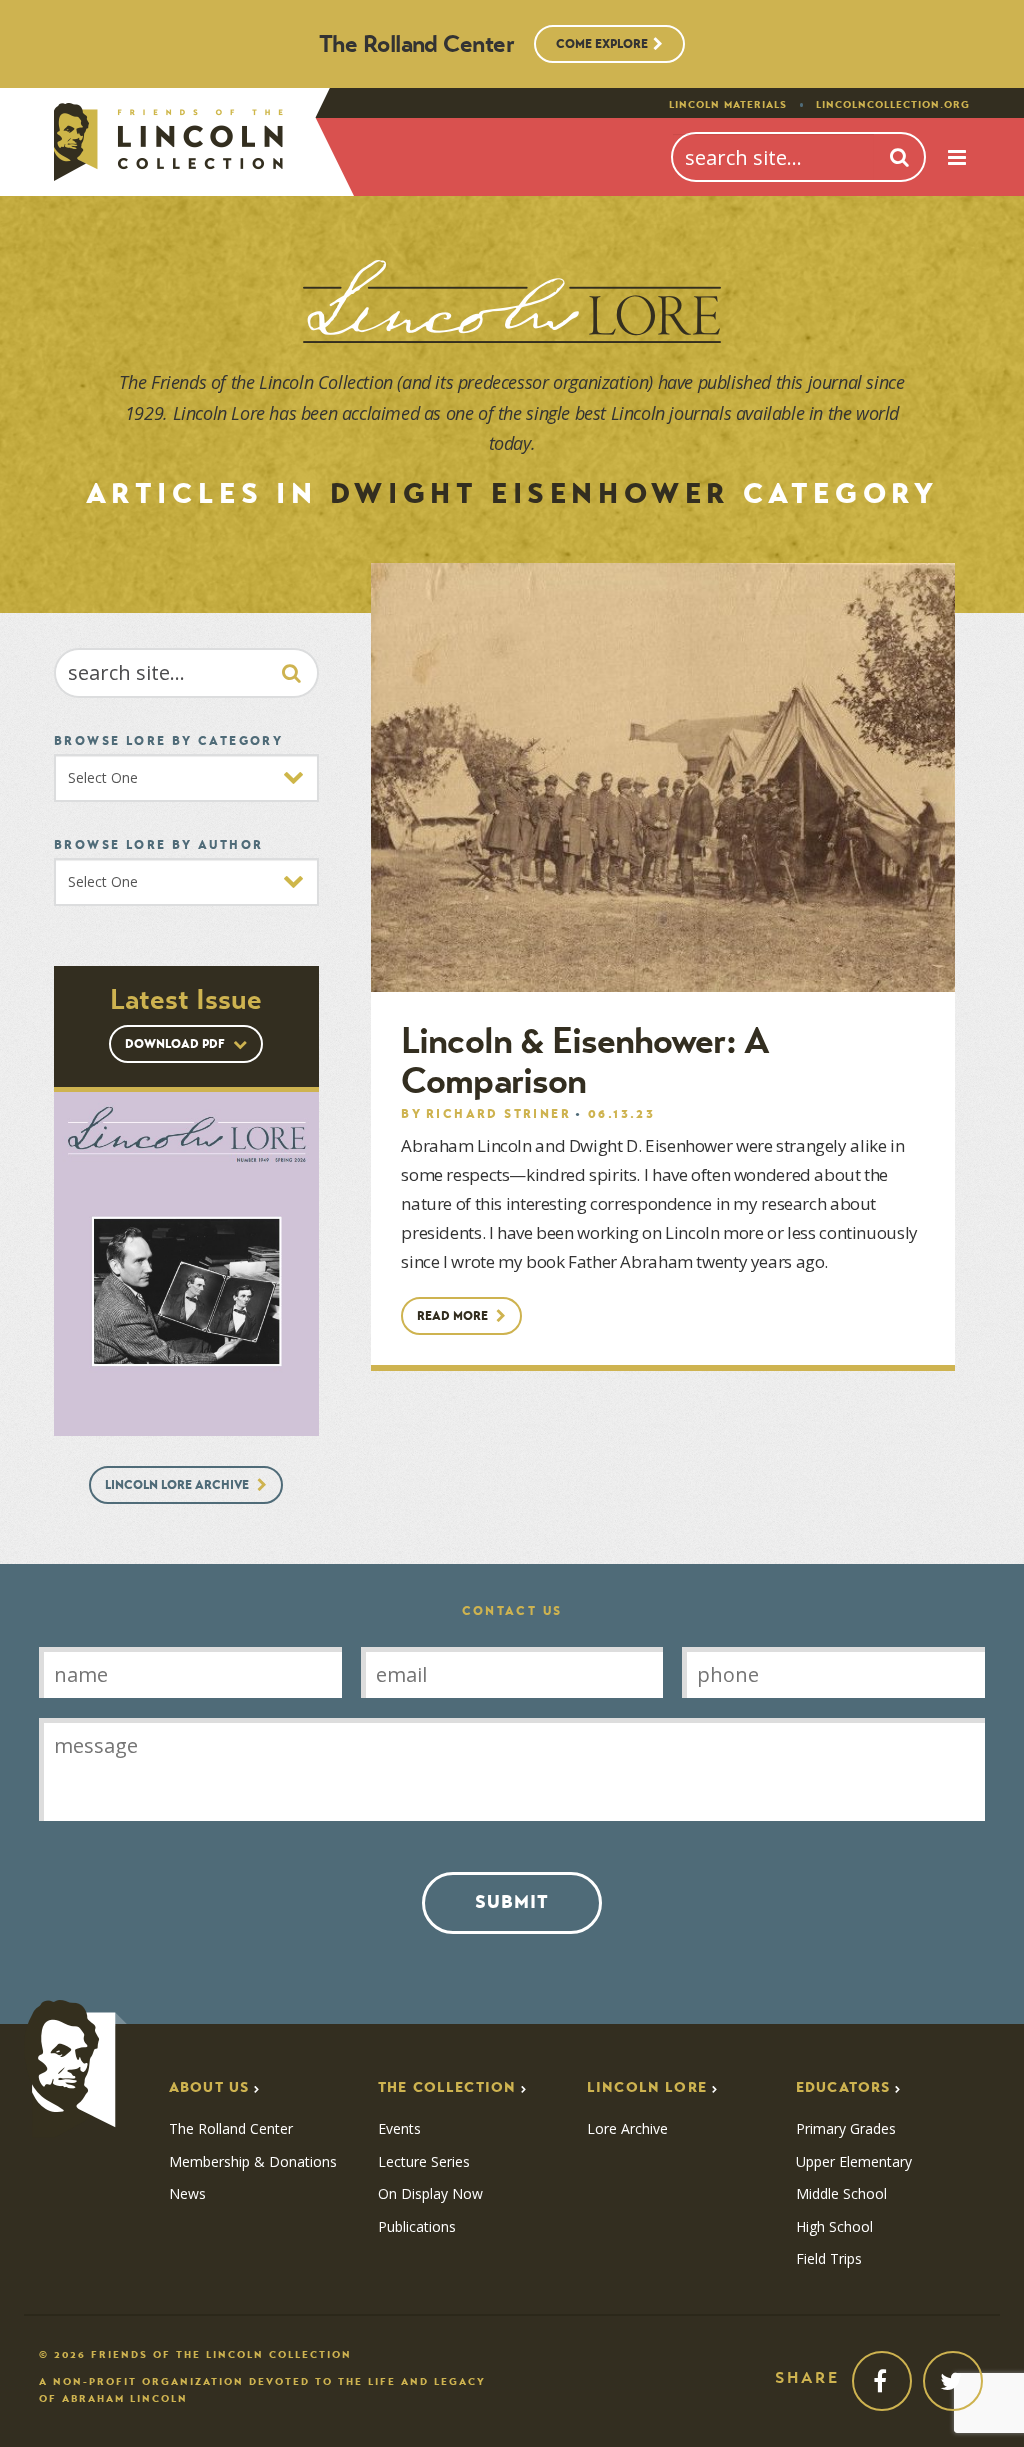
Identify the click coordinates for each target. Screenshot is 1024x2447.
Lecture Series (424, 2162)
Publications (417, 2227)
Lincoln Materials (728, 105)
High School (834, 2227)
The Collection (447, 2087)
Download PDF (176, 1043)
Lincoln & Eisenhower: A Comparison (584, 1061)
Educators (843, 2087)
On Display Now (430, 2194)
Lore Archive (627, 2129)
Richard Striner (498, 1113)
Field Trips (829, 2259)
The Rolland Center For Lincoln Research (168, 142)
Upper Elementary (854, 2162)
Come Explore (602, 43)
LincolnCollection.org (893, 105)
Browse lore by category (168, 740)
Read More (454, 1315)
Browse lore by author (158, 844)
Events (399, 2129)
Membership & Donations (253, 2162)
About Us (209, 2087)
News (187, 2194)
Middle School (841, 2194)
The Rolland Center (231, 2129)
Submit (512, 1902)
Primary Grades (846, 2129)
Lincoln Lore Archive (178, 1484)
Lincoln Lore (647, 2087)
